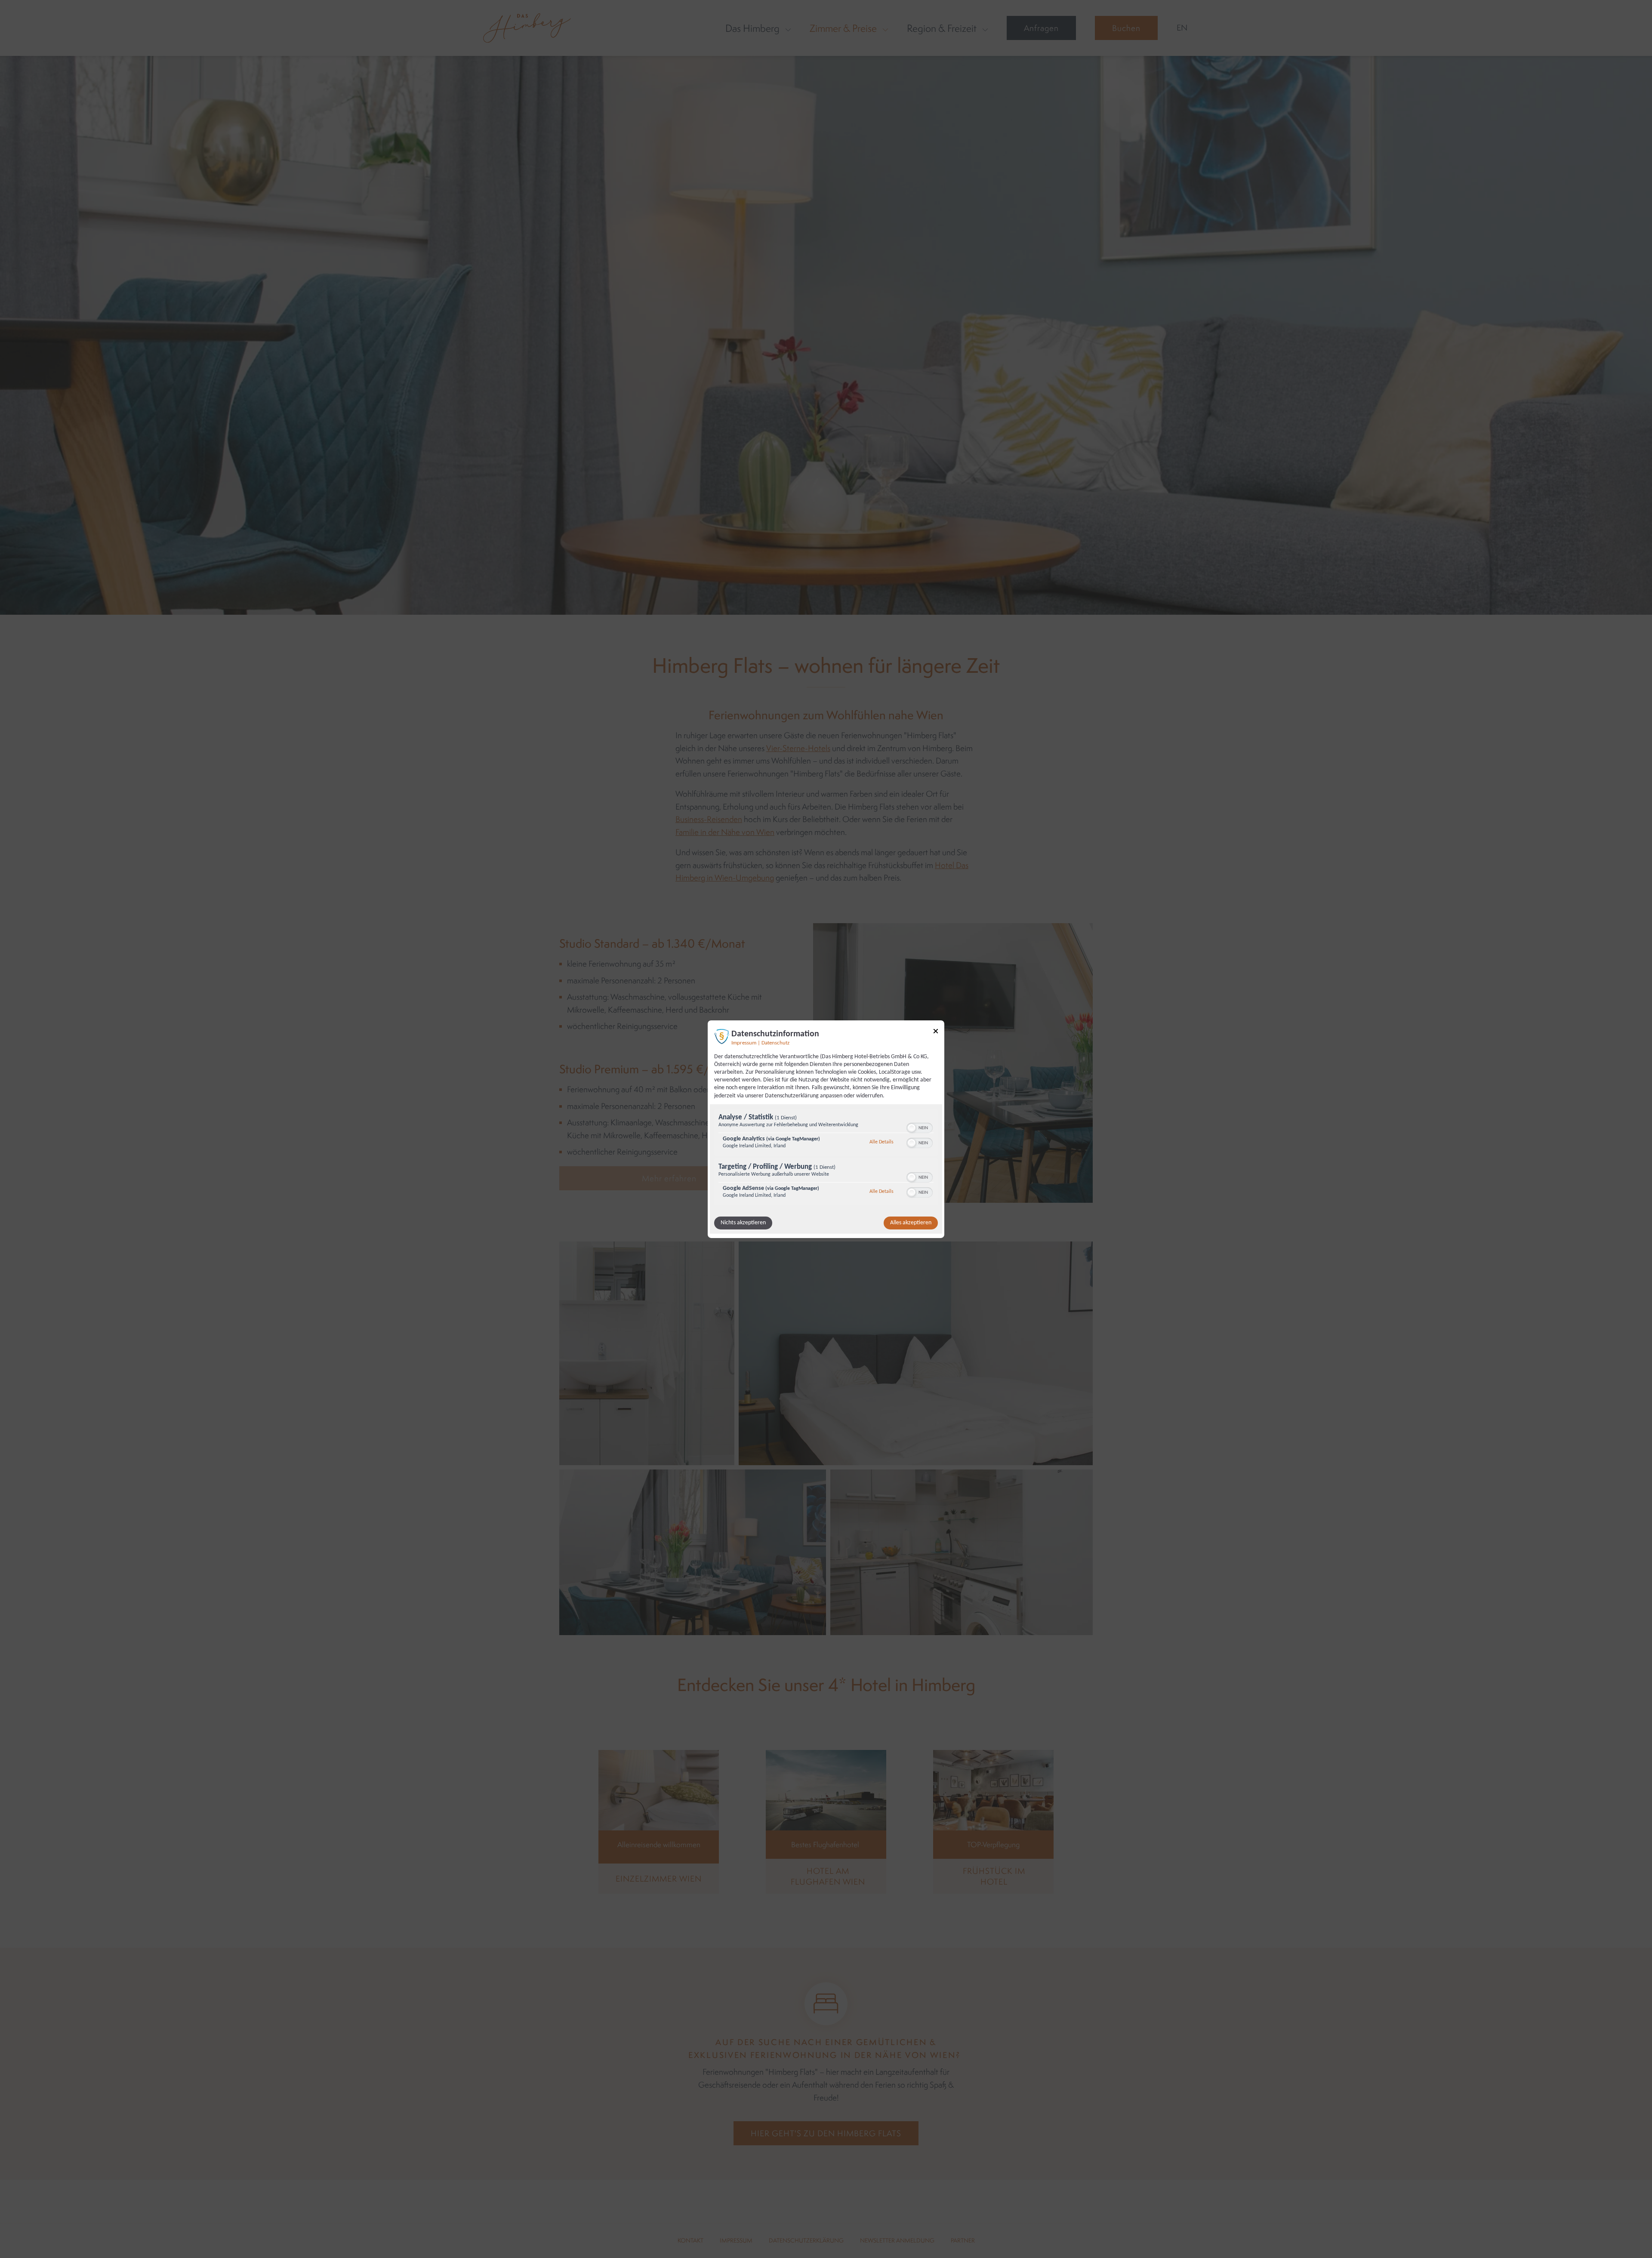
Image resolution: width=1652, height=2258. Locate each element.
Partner (963, 2240)
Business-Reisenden (709, 819)
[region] (826, 1158)
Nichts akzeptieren (743, 1223)
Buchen (1126, 28)
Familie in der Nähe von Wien (725, 832)
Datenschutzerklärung (806, 2240)
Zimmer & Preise (843, 28)
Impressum (744, 1043)
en (1182, 28)
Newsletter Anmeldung (897, 2240)
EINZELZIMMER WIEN (659, 1879)
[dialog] (826, 1129)
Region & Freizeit (942, 28)
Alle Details (881, 1142)
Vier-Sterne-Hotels (798, 748)
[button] (912, 1128)
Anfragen (1041, 28)
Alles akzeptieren (911, 1223)
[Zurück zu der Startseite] (527, 28)
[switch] (920, 1127)
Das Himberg (752, 28)
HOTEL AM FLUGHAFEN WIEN (828, 1876)
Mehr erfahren (669, 1178)
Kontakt (690, 2240)
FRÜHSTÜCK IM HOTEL (994, 1876)
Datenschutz (775, 1043)
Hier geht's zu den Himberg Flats (826, 2133)
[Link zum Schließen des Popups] (936, 1032)
